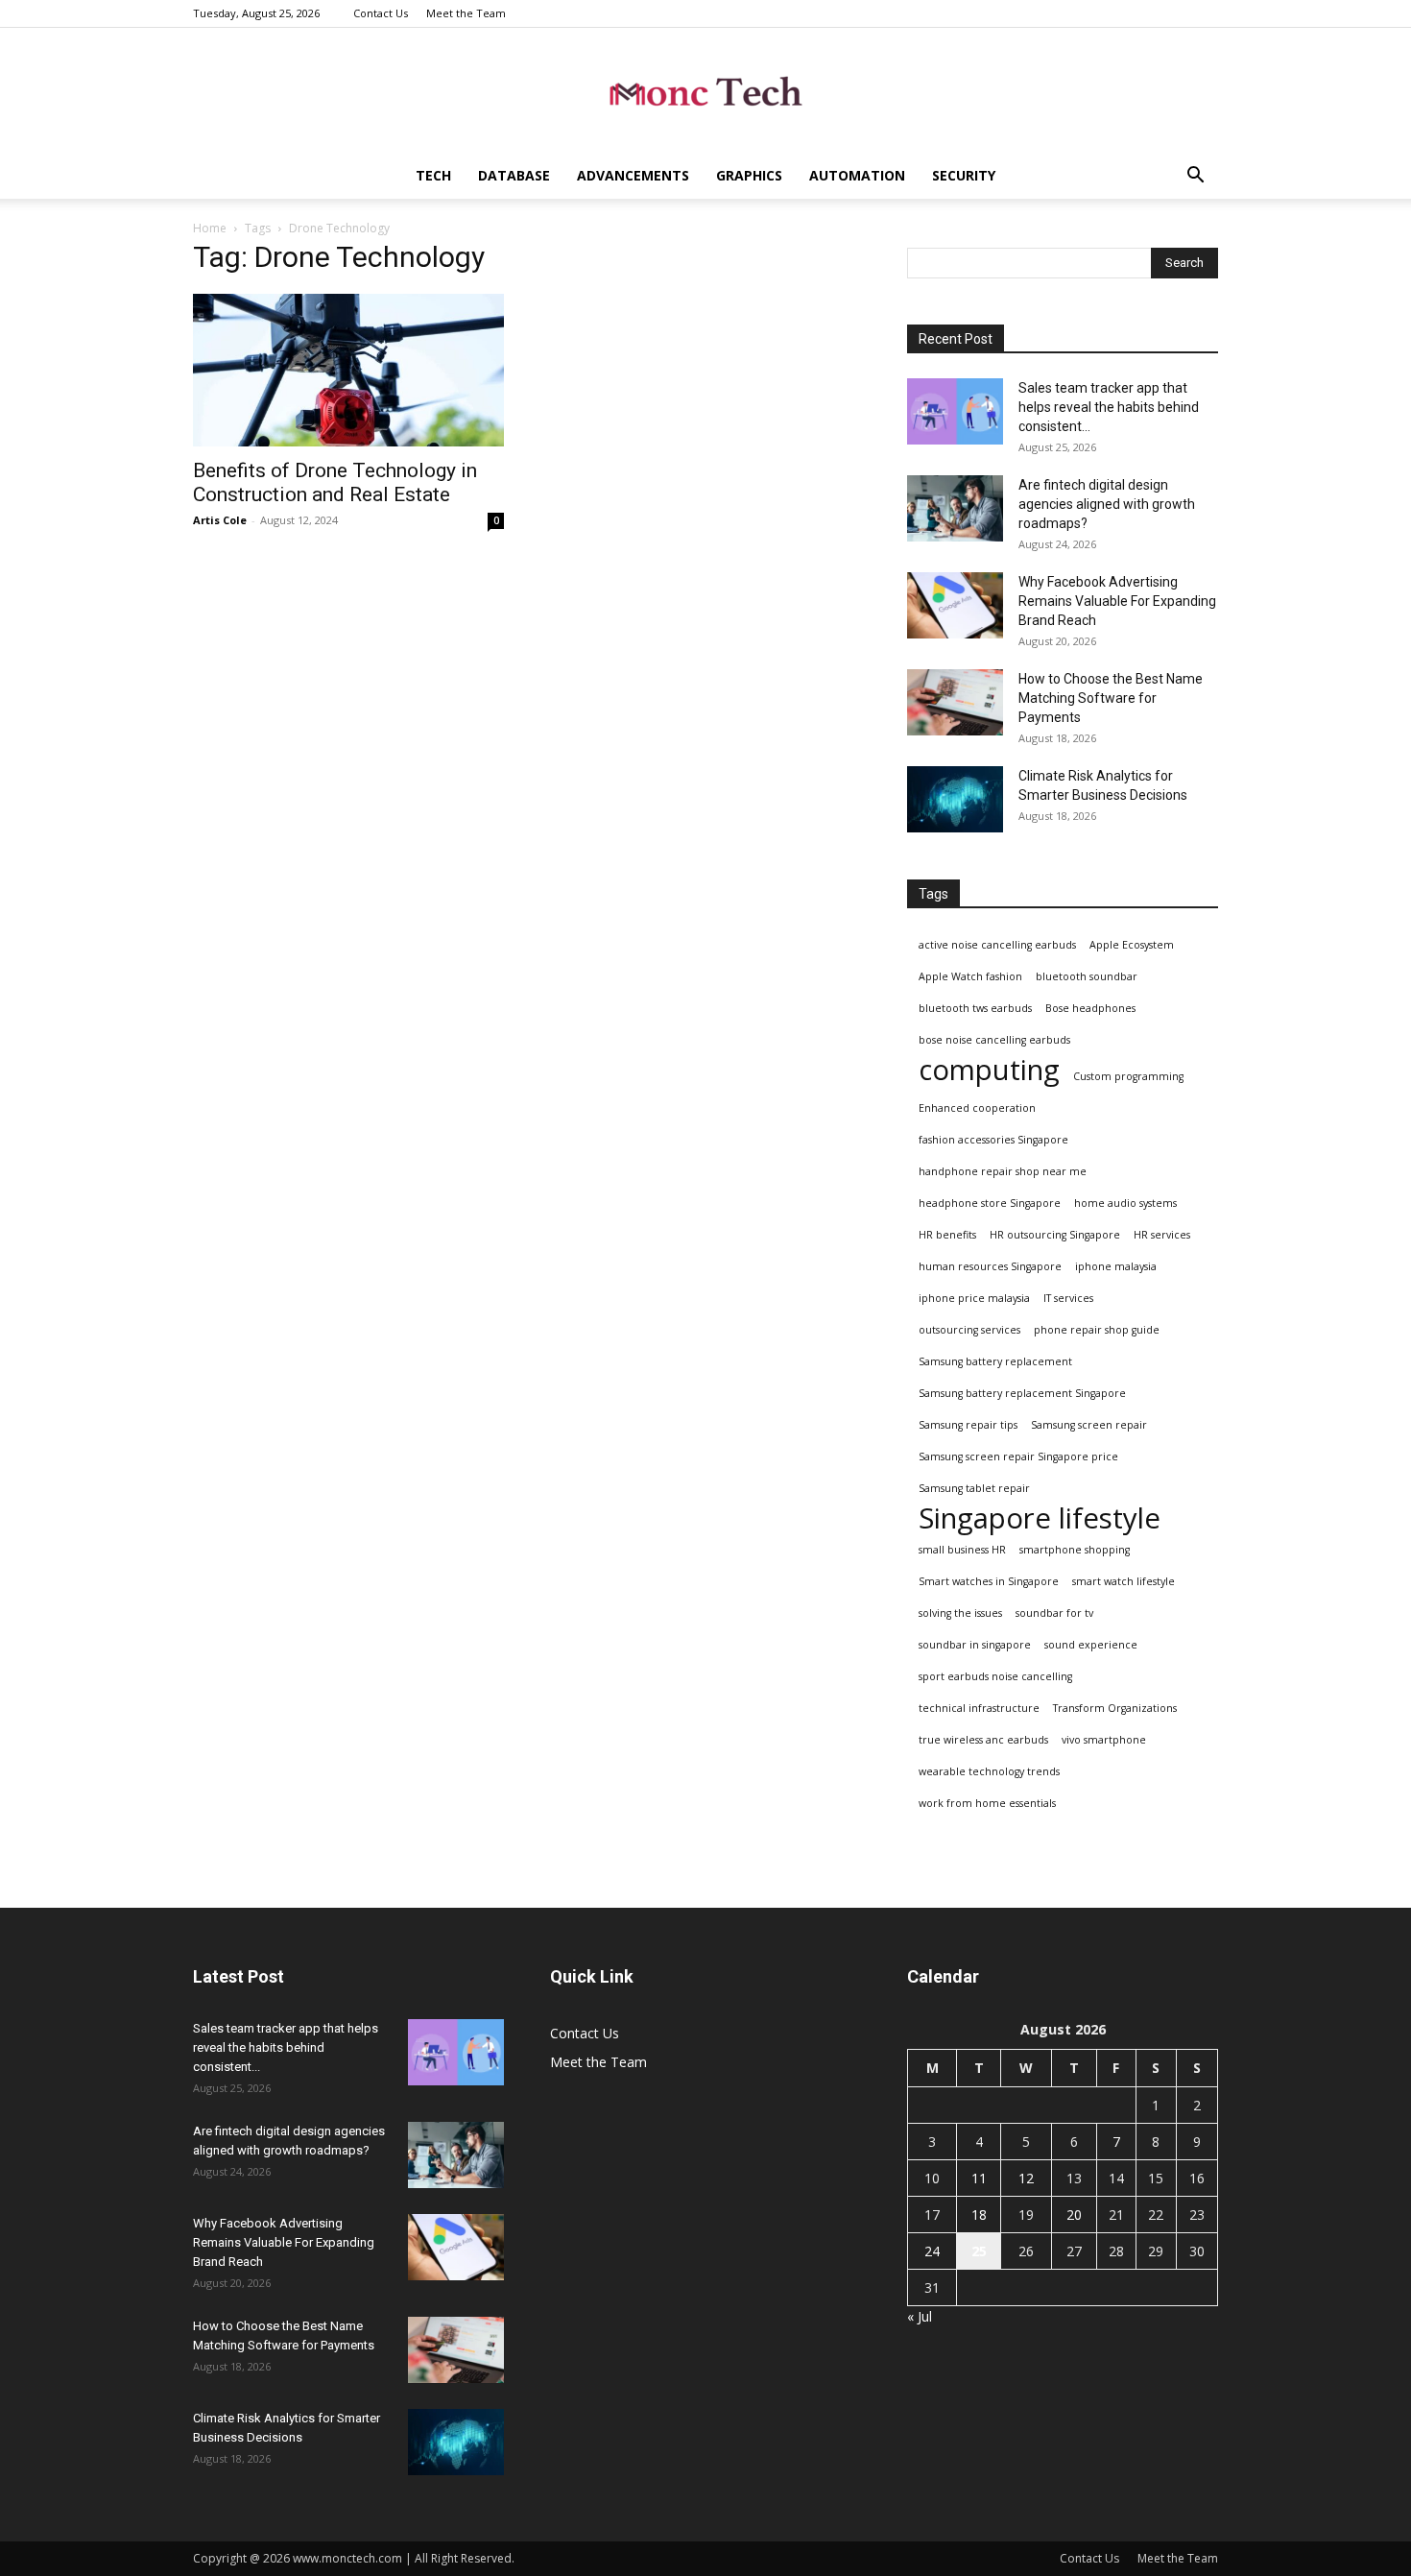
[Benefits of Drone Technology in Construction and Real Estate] (348, 370)
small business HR (962, 1550)
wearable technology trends (989, 1771)
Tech (433, 175)
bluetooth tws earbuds (975, 1008)
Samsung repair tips (968, 1425)
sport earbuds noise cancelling (995, 1676)
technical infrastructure (979, 1708)
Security (964, 175)
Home (210, 228)
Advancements (633, 175)
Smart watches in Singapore (989, 1581)
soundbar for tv (1054, 1613)
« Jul (920, 2316)
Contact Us (381, 13)
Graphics (749, 175)
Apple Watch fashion (970, 976)
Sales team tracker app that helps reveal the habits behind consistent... (1109, 407)
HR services (1162, 1235)
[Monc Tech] (705, 92)
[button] (1195, 177)
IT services (1068, 1298)
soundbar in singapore (975, 1645)
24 (932, 2251)
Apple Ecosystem (1132, 945)
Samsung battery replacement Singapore (1022, 1393)
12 (1026, 2178)
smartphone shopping (1075, 1550)
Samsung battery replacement (995, 1361)
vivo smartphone (1104, 1740)
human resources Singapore (990, 1266)
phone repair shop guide (1097, 1330)
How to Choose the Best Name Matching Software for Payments (1111, 698)
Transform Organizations (1115, 1708)
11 (979, 2178)
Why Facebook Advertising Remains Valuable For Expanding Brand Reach (1117, 601)
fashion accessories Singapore (993, 1140)
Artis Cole (220, 520)
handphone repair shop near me (1003, 1171)
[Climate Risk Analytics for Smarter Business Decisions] (955, 799)
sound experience (1091, 1645)
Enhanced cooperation (977, 1108)
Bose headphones (1090, 1008)
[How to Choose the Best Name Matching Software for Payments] (955, 702)
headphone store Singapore (990, 1203)
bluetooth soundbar (1087, 976)
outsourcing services (969, 1330)
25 (979, 2251)
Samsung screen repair (1089, 1425)
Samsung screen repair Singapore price (1018, 1457)
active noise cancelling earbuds (997, 945)
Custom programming (1128, 1076)
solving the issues (960, 1613)
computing (989, 1070)
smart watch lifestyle (1124, 1581)
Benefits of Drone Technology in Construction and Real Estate (335, 482)
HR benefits (947, 1235)
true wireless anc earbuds (983, 1740)
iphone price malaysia (974, 1298)
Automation (857, 175)
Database (514, 175)
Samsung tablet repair (974, 1488)
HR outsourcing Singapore (1055, 1235)
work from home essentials (987, 1803)
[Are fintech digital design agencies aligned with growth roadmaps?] (955, 508)
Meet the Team (466, 13)
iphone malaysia (1116, 1266)
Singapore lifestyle (1040, 1518)
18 (979, 2215)
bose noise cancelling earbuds (994, 1040)
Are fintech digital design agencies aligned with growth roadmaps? (1107, 504)
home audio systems (1125, 1203)
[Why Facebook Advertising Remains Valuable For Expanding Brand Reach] (955, 605)
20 (1074, 2215)
